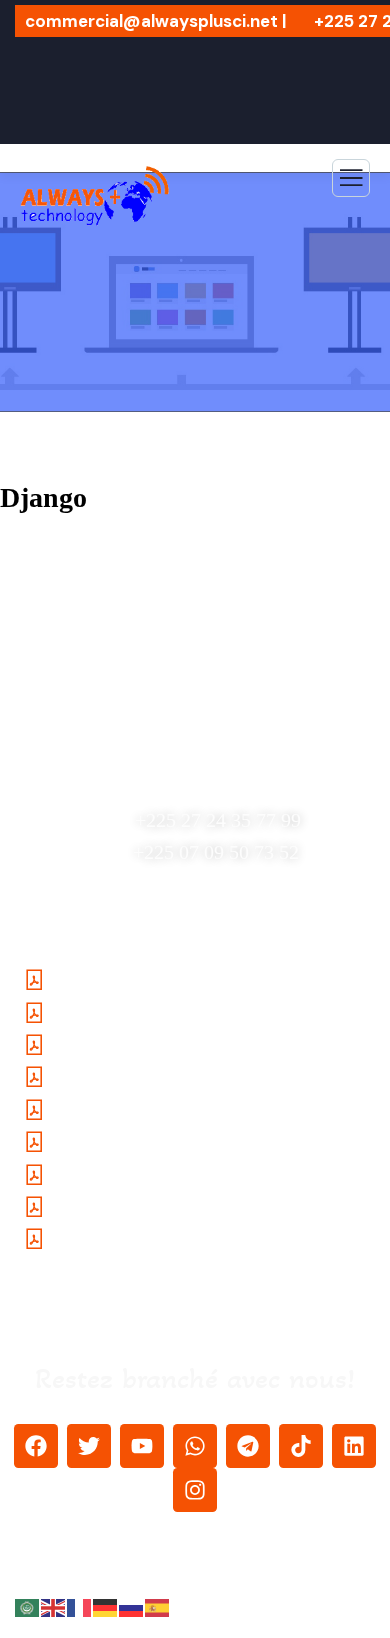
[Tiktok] (301, 1446)
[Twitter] (89, 1446)
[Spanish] (158, 1607)
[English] (54, 1607)
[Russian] (132, 1607)
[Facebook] (36, 1446)
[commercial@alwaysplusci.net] (205, 726)
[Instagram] (195, 1490)
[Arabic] (28, 1607)
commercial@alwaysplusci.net (205, 766)
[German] (106, 1607)
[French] (80, 1607)
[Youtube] (142, 1446)
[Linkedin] (354, 1446)
